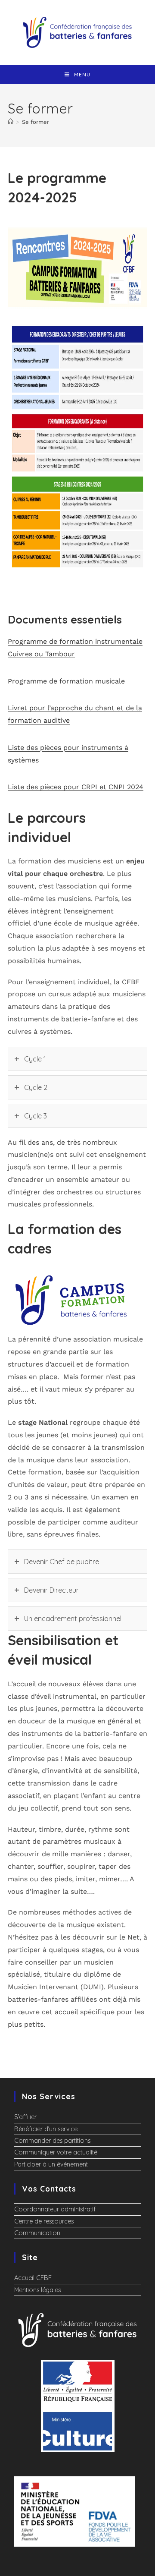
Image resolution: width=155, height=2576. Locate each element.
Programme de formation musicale (66, 681)
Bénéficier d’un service (46, 2129)
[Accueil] (11, 122)
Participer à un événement (51, 2164)
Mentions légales (37, 2290)
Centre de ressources (44, 2221)
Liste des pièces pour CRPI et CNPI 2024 (76, 787)
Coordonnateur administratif (55, 2209)
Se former (36, 122)
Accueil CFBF (33, 2278)
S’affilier (25, 2117)
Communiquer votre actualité (56, 2152)
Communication (37, 2233)
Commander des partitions (52, 2141)
